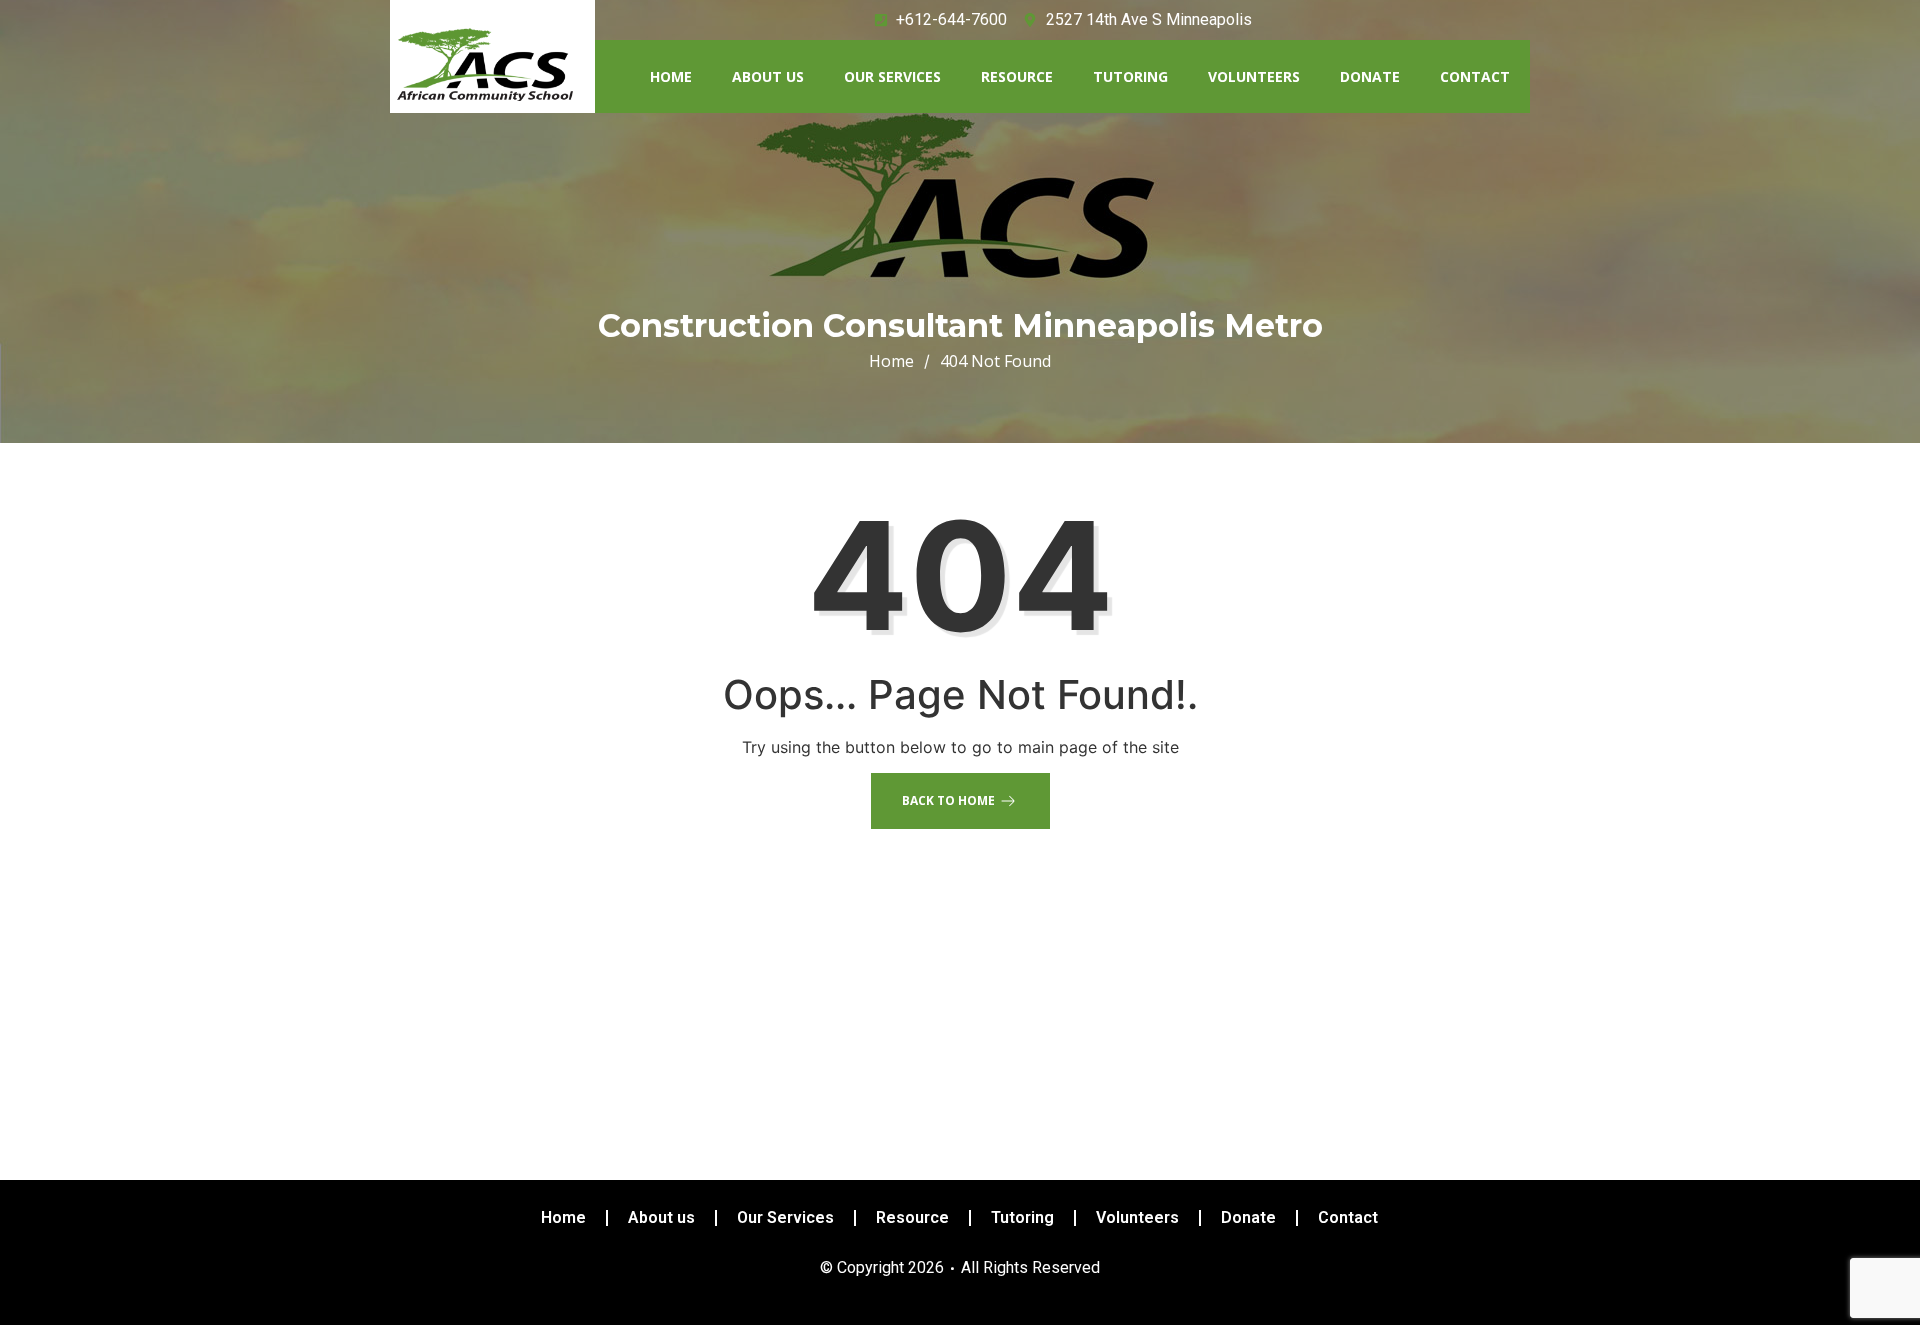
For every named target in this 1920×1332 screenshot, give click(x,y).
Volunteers (1254, 76)
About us (768, 76)
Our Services (892, 76)
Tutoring (1130, 76)
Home (671, 76)
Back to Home (948, 800)
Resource (1017, 76)
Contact (1475, 76)
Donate (1370, 76)
